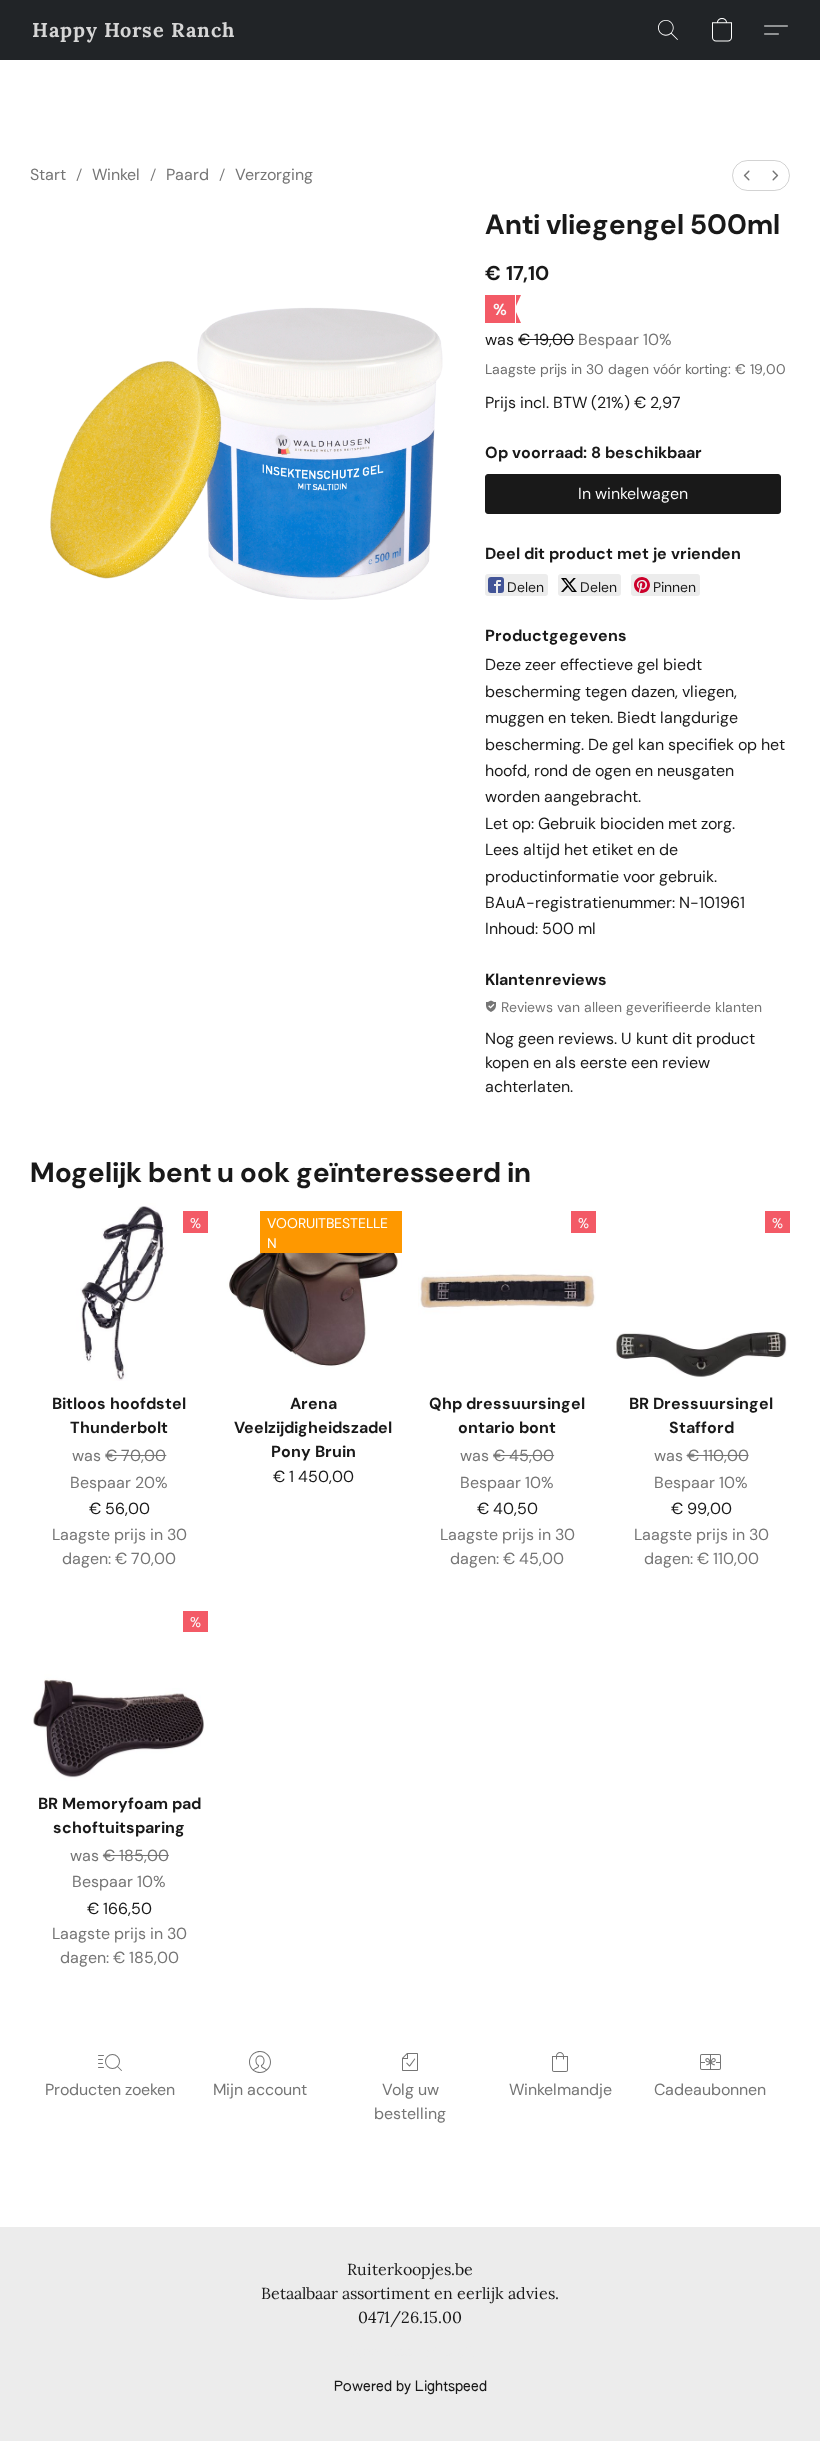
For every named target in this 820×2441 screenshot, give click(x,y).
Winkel (116, 174)
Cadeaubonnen (710, 2089)
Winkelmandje (560, 2089)
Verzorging (274, 174)
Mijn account (260, 2089)
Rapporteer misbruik (410, 2353)
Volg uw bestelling (410, 2101)
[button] (133, 30)
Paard (187, 174)
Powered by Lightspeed (410, 2387)
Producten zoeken (110, 2089)
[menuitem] (747, 175)
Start (48, 174)
